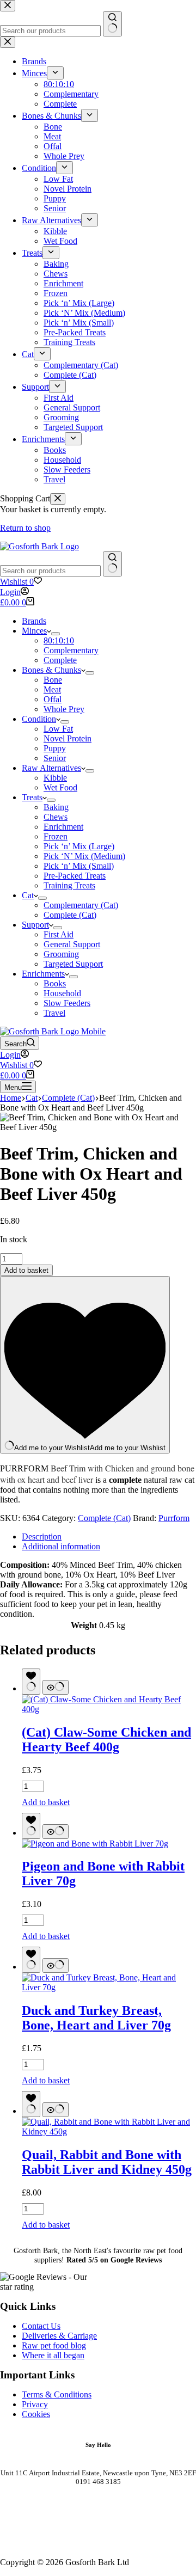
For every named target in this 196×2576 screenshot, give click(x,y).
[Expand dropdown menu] (56, 634)
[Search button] (112, 564)
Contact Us (41, 2326)
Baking (56, 807)
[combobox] (50, 571)
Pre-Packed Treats (75, 876)
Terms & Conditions (57, 2394)
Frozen (56, 836)
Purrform (174, 1518)
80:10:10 (59, 640)
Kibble (55, 778)
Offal (53, 699)
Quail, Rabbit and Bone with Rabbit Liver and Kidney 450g (107, 2162)
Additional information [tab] (61, 1546)
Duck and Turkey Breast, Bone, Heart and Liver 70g (96, 2018)
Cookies (36, 2414)
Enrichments (43, 974)
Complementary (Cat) (81, 905)
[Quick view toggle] (56, 1687)
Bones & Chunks (51, 670)
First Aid (59, 934)
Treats (32, 797)
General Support (72, 944)
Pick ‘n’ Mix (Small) (79, 866)
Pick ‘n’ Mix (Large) (79, 846)
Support (35, 925)
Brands (34, 621)
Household (62, 993)
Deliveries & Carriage (59, 2336)
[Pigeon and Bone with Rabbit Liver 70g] (95, 1844)
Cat (28, 895)
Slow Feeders (67, 1003)
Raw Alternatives (51, 768)
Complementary (71, 650)
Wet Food (60, 787)
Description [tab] (42, 1537)
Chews (56, 817)
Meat (52, 689)
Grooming (61, 954)
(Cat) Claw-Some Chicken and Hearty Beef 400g (106, 1740)
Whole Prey (64, 709)
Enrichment (63, 827)
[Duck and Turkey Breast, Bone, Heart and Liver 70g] (109, 1987)
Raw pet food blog (54, 2345)
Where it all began (53, 2355)
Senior (55, 758)
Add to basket (26, 1270)
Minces (34, 631)
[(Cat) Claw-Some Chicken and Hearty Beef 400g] (109, 1709)
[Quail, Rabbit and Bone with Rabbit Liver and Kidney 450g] (109, 2132)
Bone (53, 680)
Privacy (35, 2404)
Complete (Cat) (70, 915)
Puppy (55, 748)
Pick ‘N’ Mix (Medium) (84, 856)
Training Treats (69, 885)
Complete (60, 660)
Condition (39, 719)
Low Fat (58, 729)
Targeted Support (73, 964)
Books (55, 983)
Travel (54, 1013)
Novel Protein (68, 738)
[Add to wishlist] (31, 1682)
